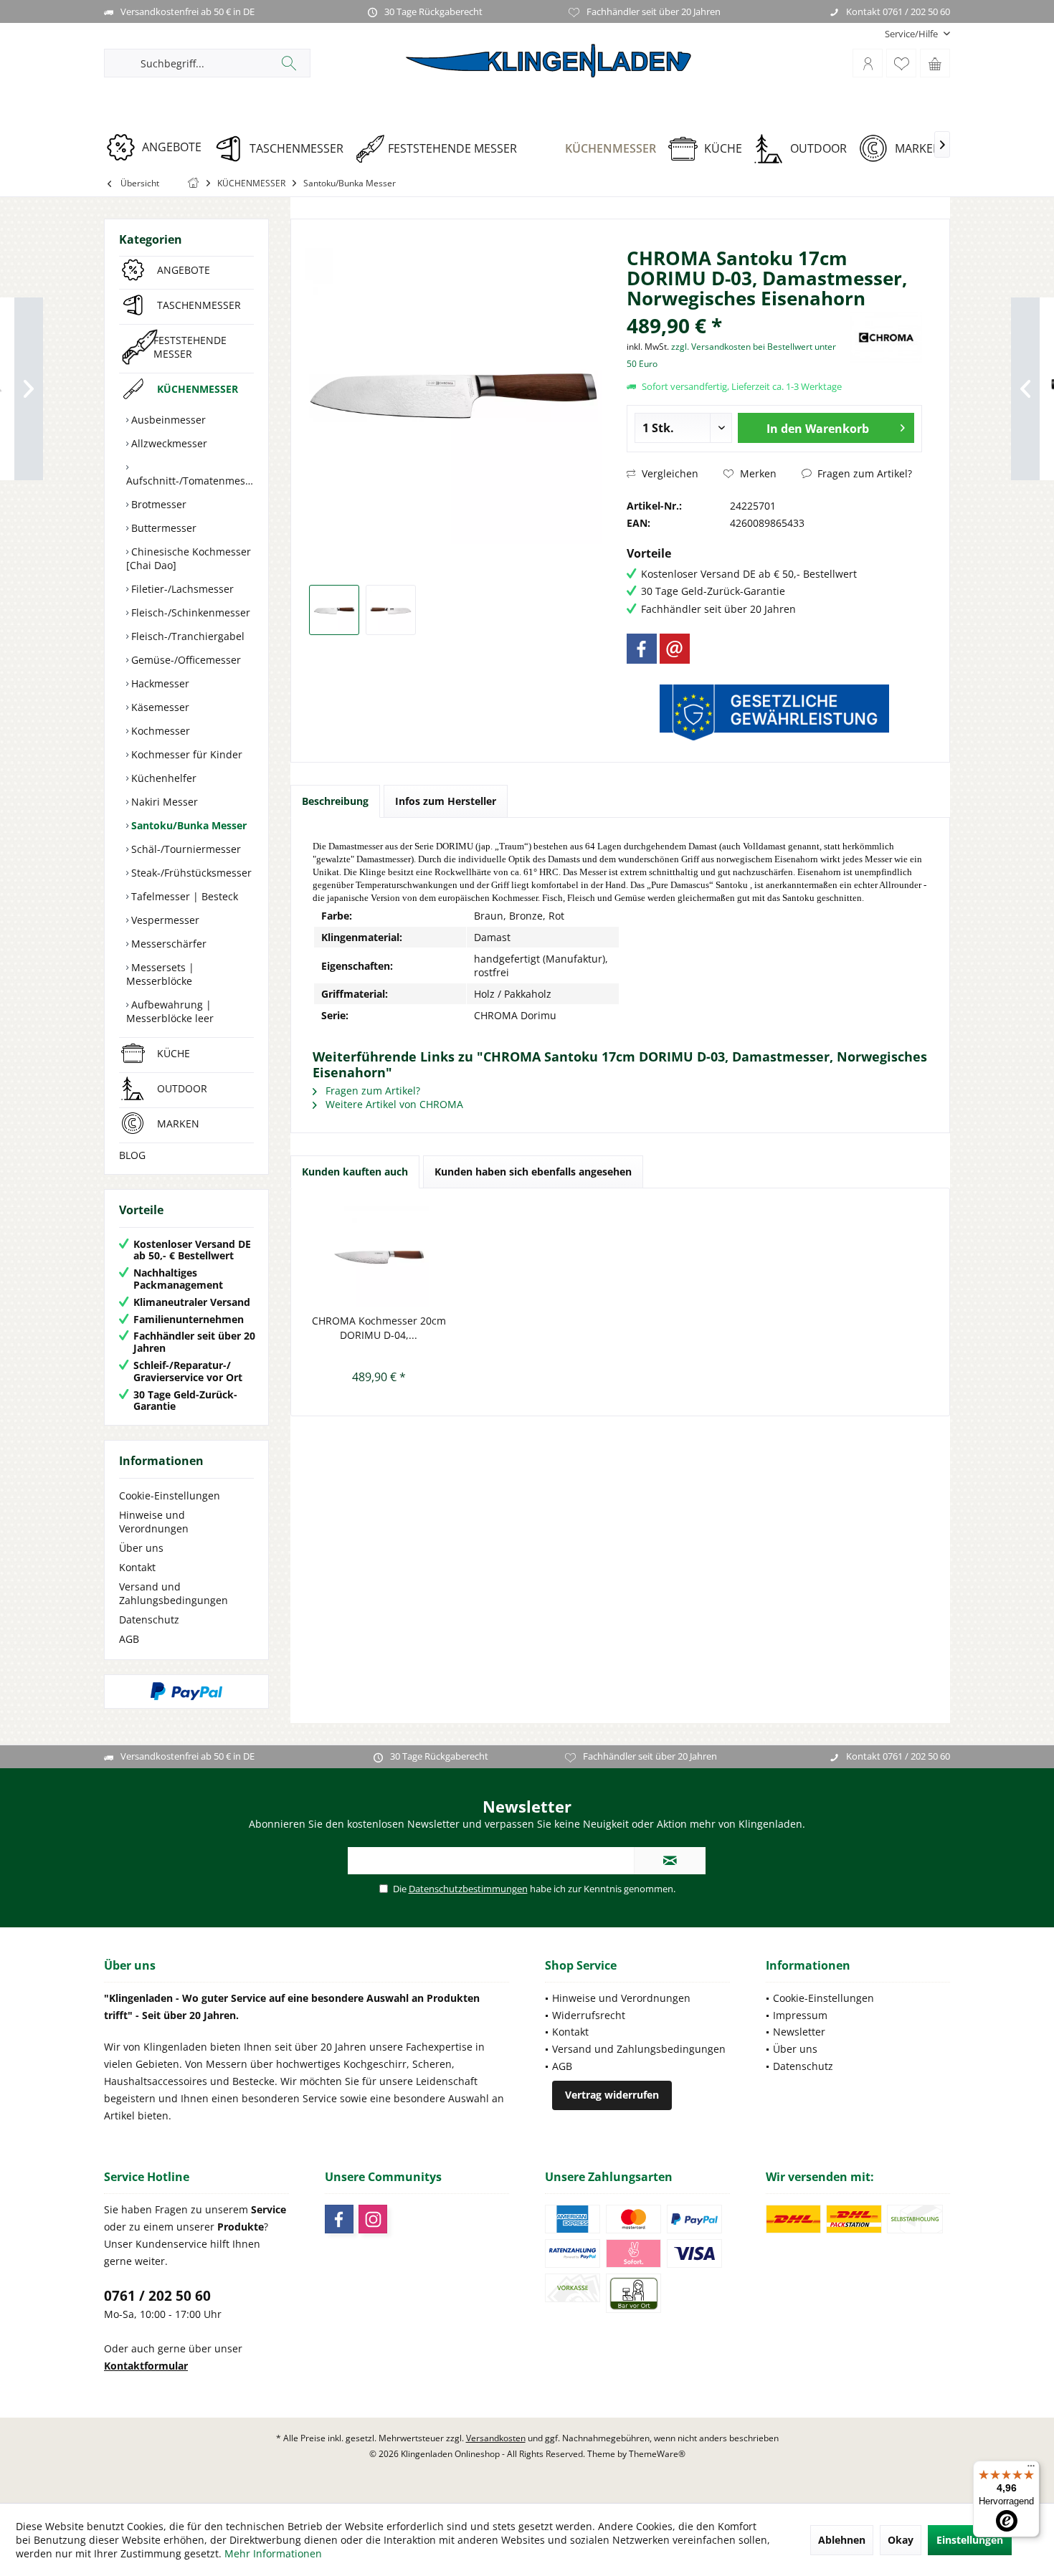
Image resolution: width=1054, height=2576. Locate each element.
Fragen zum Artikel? (863, 473)
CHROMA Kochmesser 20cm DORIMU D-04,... (379, 1328)
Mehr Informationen (273, 2553)
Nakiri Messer (163, 802)
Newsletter (799, 2032)
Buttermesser (162, 528)
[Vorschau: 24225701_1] (334, 610)
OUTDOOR (182, 1088)
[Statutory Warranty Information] (774, 712)
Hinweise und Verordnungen (154, 1522)
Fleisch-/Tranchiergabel (186, 636)
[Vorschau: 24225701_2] (391, 610)
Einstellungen (970, 2540)
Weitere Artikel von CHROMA (393, 1104)
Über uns (141, 1548)
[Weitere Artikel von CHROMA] (886, 337)
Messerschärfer (167, 944)
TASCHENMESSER (199, 305)
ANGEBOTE (184, 270)
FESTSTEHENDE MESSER (190, 347)
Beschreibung (335, 801)
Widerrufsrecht (589, 2015)
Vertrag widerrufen (612, 2095)
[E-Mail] (675, 649)
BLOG (132, 1155)
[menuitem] (912, 34)
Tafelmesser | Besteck (183, 896)
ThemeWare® (657, 2454)
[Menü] (1031, 2469)
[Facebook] (642, 649)
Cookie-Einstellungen (170, 1495)
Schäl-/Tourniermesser (185, 849)
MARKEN (178, 1124)
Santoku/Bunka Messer (187, 825)
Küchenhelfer (162, 778)
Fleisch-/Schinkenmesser (189, 612)
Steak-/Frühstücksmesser (190, 873)
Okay (901, 2540)
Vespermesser (164, 920)
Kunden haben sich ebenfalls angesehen (533, 1172)
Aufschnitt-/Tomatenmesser (190, 481)
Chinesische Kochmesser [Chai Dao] (189, 558)
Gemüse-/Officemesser (185, 660)
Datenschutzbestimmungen (468, 1889)
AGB (129, 1639)
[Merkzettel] (901, 63)
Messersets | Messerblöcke (160, 974)
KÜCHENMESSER (198, 389)
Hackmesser (159, 683)
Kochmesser (159, 731)
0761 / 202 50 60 (157, 2296)
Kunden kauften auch (355, 1172)
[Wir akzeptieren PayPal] (186, 1692)
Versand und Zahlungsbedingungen (174, 1593)
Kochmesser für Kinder (185, 754)
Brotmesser (157, 504)
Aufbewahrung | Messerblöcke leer (170, 1011)
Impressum (800, 2015)
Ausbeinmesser (167, 420)
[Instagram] (373, 2219)
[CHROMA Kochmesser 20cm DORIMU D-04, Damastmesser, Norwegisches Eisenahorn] (379, 1256)
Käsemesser (159, 707)
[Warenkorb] (935, 63)
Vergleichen (669, 473)
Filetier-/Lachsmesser (181, 589)
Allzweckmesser (168, 443)
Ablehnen (842, 2540)
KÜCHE (174, 1053)
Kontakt (137, 1567)
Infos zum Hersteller (446, 801)
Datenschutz (149, 1619)
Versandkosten (496, 2438)
